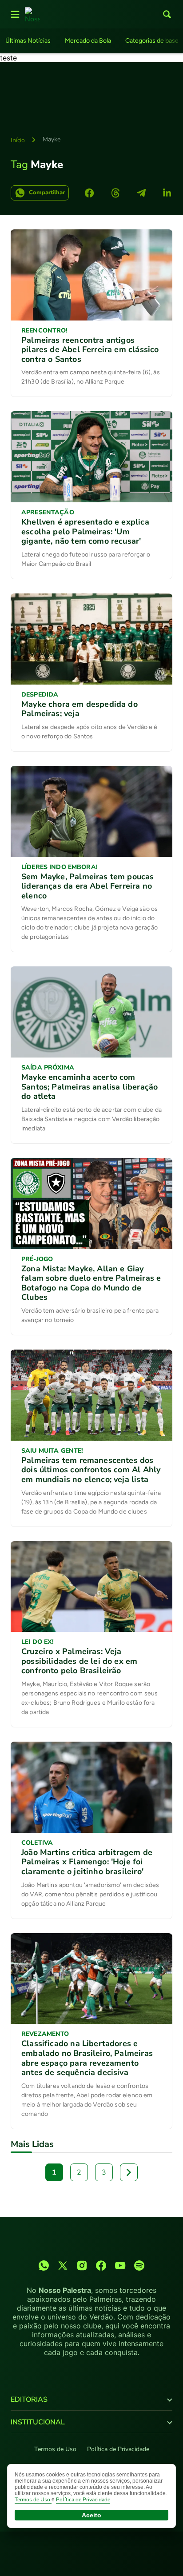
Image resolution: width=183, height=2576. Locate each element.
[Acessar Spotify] (139, 2266)
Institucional (38, 2422)
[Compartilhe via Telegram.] (141, 193)
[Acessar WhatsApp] (44, 2266)
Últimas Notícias (28, 41)
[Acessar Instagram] (82, 2266)
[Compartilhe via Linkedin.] (167, 193)
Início (18, 140)
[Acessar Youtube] (120, 2266)
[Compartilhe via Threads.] (115, 193)
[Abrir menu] (15, 14)
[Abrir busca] (167, 14)
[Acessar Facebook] (101, 2266)
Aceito (91, 2515)
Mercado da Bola (88, 41)
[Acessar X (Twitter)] (63, 2266)
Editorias (29, 2400)
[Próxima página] (129, 2172)
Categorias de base (152, 41)
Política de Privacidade (118, 2449)
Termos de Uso (55, 2449)
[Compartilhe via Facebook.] (89, 193)
